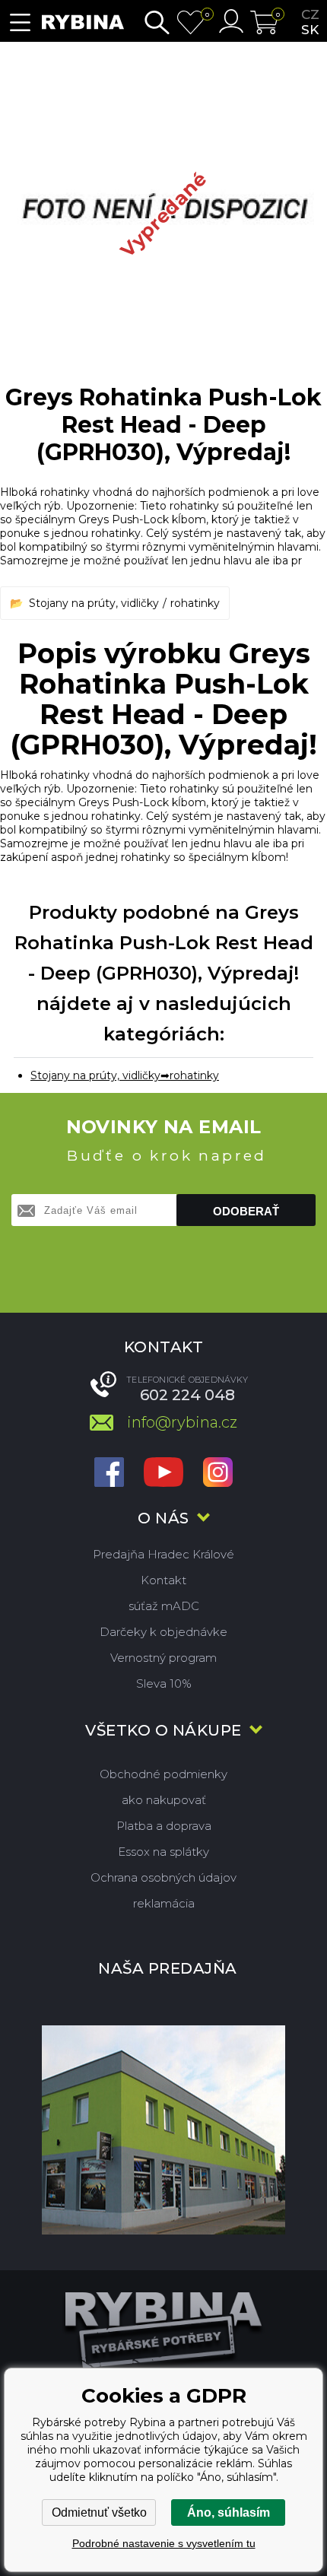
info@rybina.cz (182, 1422)
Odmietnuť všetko (99, 2512)
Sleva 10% (164, 1683)
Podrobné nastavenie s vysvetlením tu (164, 2543)
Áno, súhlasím (229, 2512)
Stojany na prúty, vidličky (94, 603)
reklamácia (164, 1903)
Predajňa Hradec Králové (163, 1554)
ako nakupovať (164, 1800)
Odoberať (246, 1211)
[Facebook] (109, 1474)
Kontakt (163, 1580)
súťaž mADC (164, 1606)
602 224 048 (187, 1395)
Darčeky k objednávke (163, 1632)
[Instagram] (218, 1474)
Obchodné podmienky (163, 1774)
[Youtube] (163, 1474)
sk (310, 30)
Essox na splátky (163, 1852)
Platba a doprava (164, 1826)
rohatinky (195, 603)
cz (310, 14)
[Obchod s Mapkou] (163, 2130)
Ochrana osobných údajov (163, 1877)
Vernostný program (163, 1658)
